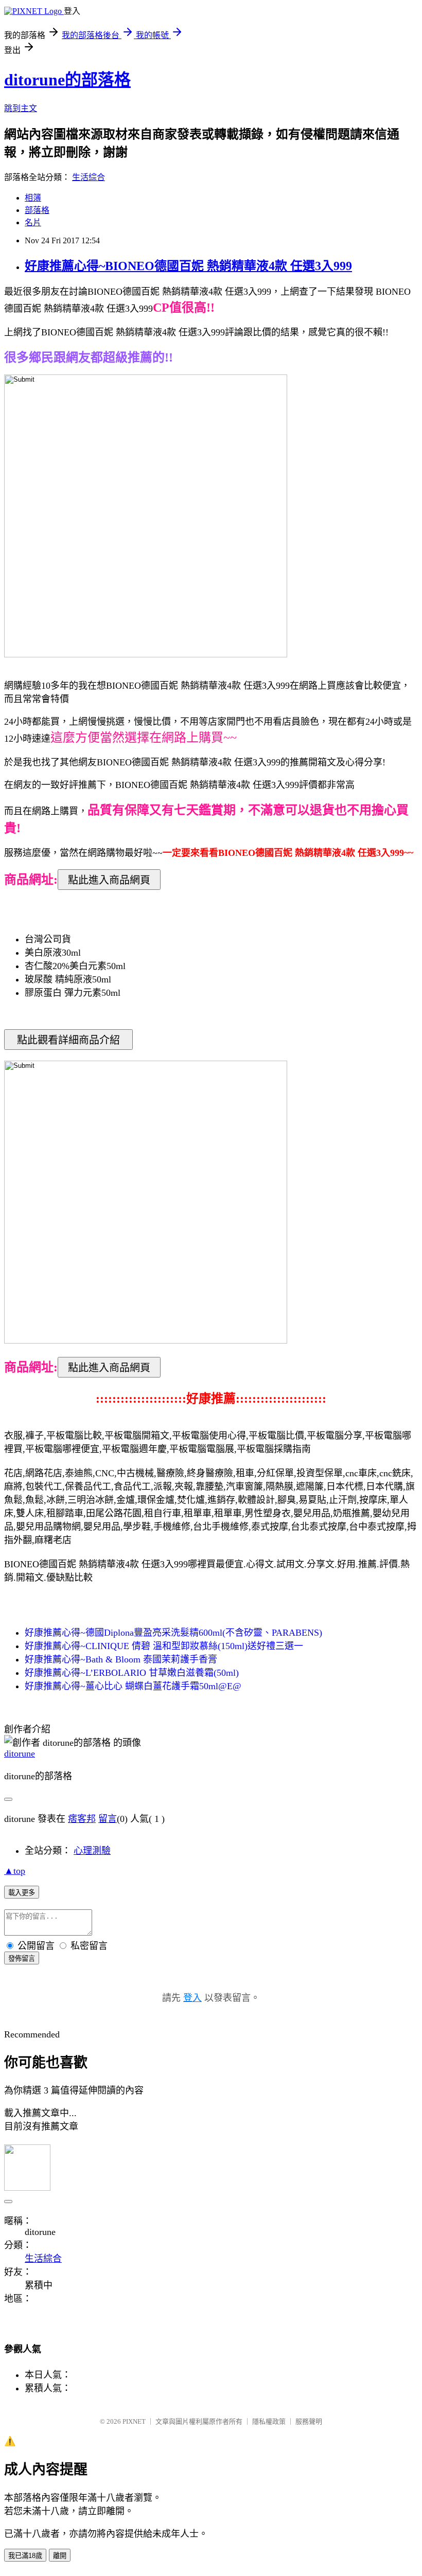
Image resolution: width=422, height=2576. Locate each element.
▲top (15, 1871)
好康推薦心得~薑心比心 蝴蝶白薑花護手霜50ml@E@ (133, 1686)
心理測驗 (92, 1851)
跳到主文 (21, 108)
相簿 (33, 198)
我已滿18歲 (25, 2556)
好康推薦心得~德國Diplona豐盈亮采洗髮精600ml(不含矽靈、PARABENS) (173, 1633)
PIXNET (134, 2421)
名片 (33, 222)
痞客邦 (82, 1819)
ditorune (20, 1754)
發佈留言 (22, 1958)
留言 (108, 1819)
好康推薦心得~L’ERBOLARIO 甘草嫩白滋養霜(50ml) (132, 1673)
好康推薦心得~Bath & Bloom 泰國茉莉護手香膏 (121, 1659)
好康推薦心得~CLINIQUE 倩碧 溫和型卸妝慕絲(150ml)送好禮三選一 (164, 1646)
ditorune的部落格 (67, 80)
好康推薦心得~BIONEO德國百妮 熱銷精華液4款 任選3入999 (188, 266)
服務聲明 (309, 2421)
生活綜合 (89, 177)
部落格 (37, 210)
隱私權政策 (269, 2421)
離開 (60, 2556)
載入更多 (22, 1893)
